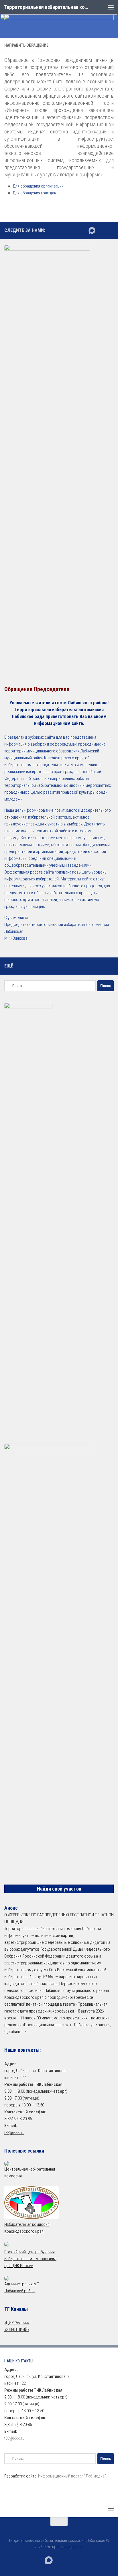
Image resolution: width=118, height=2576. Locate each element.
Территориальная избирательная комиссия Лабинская (46, 7)
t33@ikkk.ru (14, 2132)
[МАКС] (92, 230)
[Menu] (111, 7)
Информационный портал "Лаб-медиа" (72, 2476)
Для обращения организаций (38, 186)
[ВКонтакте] (101, 230)
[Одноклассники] (110, 230)
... (29, 2032)
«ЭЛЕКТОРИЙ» (17, 2330)
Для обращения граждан (35, 193)
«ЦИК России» (17, 2323)
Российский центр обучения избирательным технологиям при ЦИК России (30, 2259)
